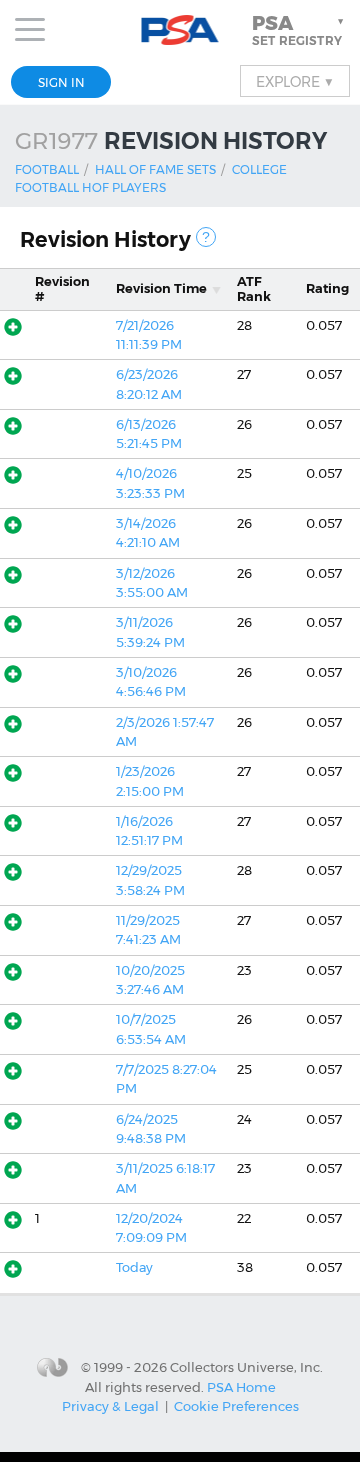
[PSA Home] (180, 30)
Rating (327, 288)
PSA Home (241, 1387)
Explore (295, 81)
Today (134, 1267)
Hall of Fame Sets (155, 169)
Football (47, 169)
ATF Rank (254, 289)
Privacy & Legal (110, 1406)
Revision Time (161, 288)
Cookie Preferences (236, 1406)
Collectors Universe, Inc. (246, 1367)
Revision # (62, 289)
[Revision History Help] (206, 237)
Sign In (61, 82)
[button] (300, 30)
